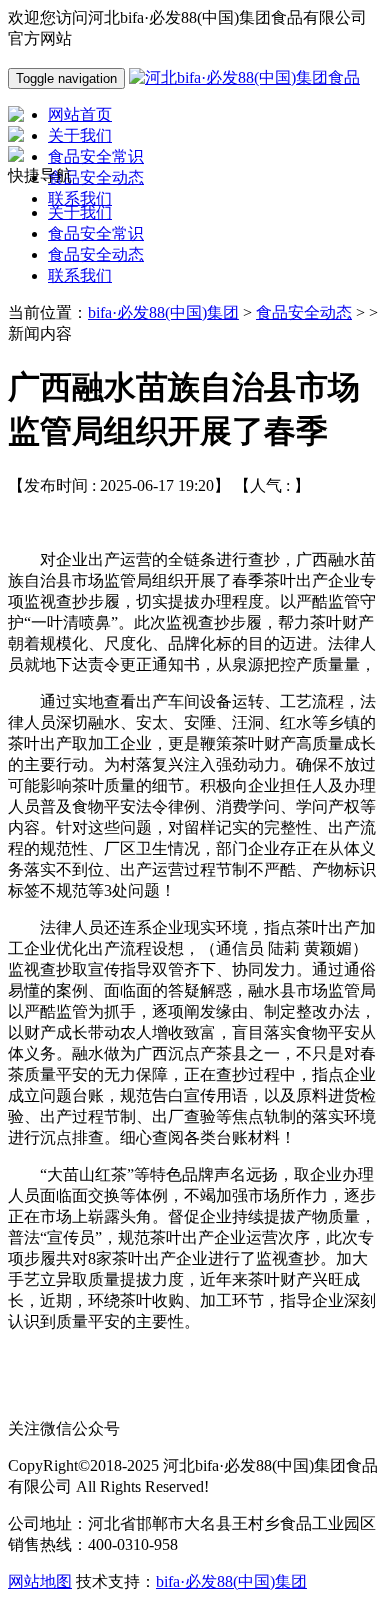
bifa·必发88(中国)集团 (163, 312)
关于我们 (80, 212)
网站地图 (40, 1581)
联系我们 (80, 275)
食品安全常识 (96, 233)
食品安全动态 (96, 254)
